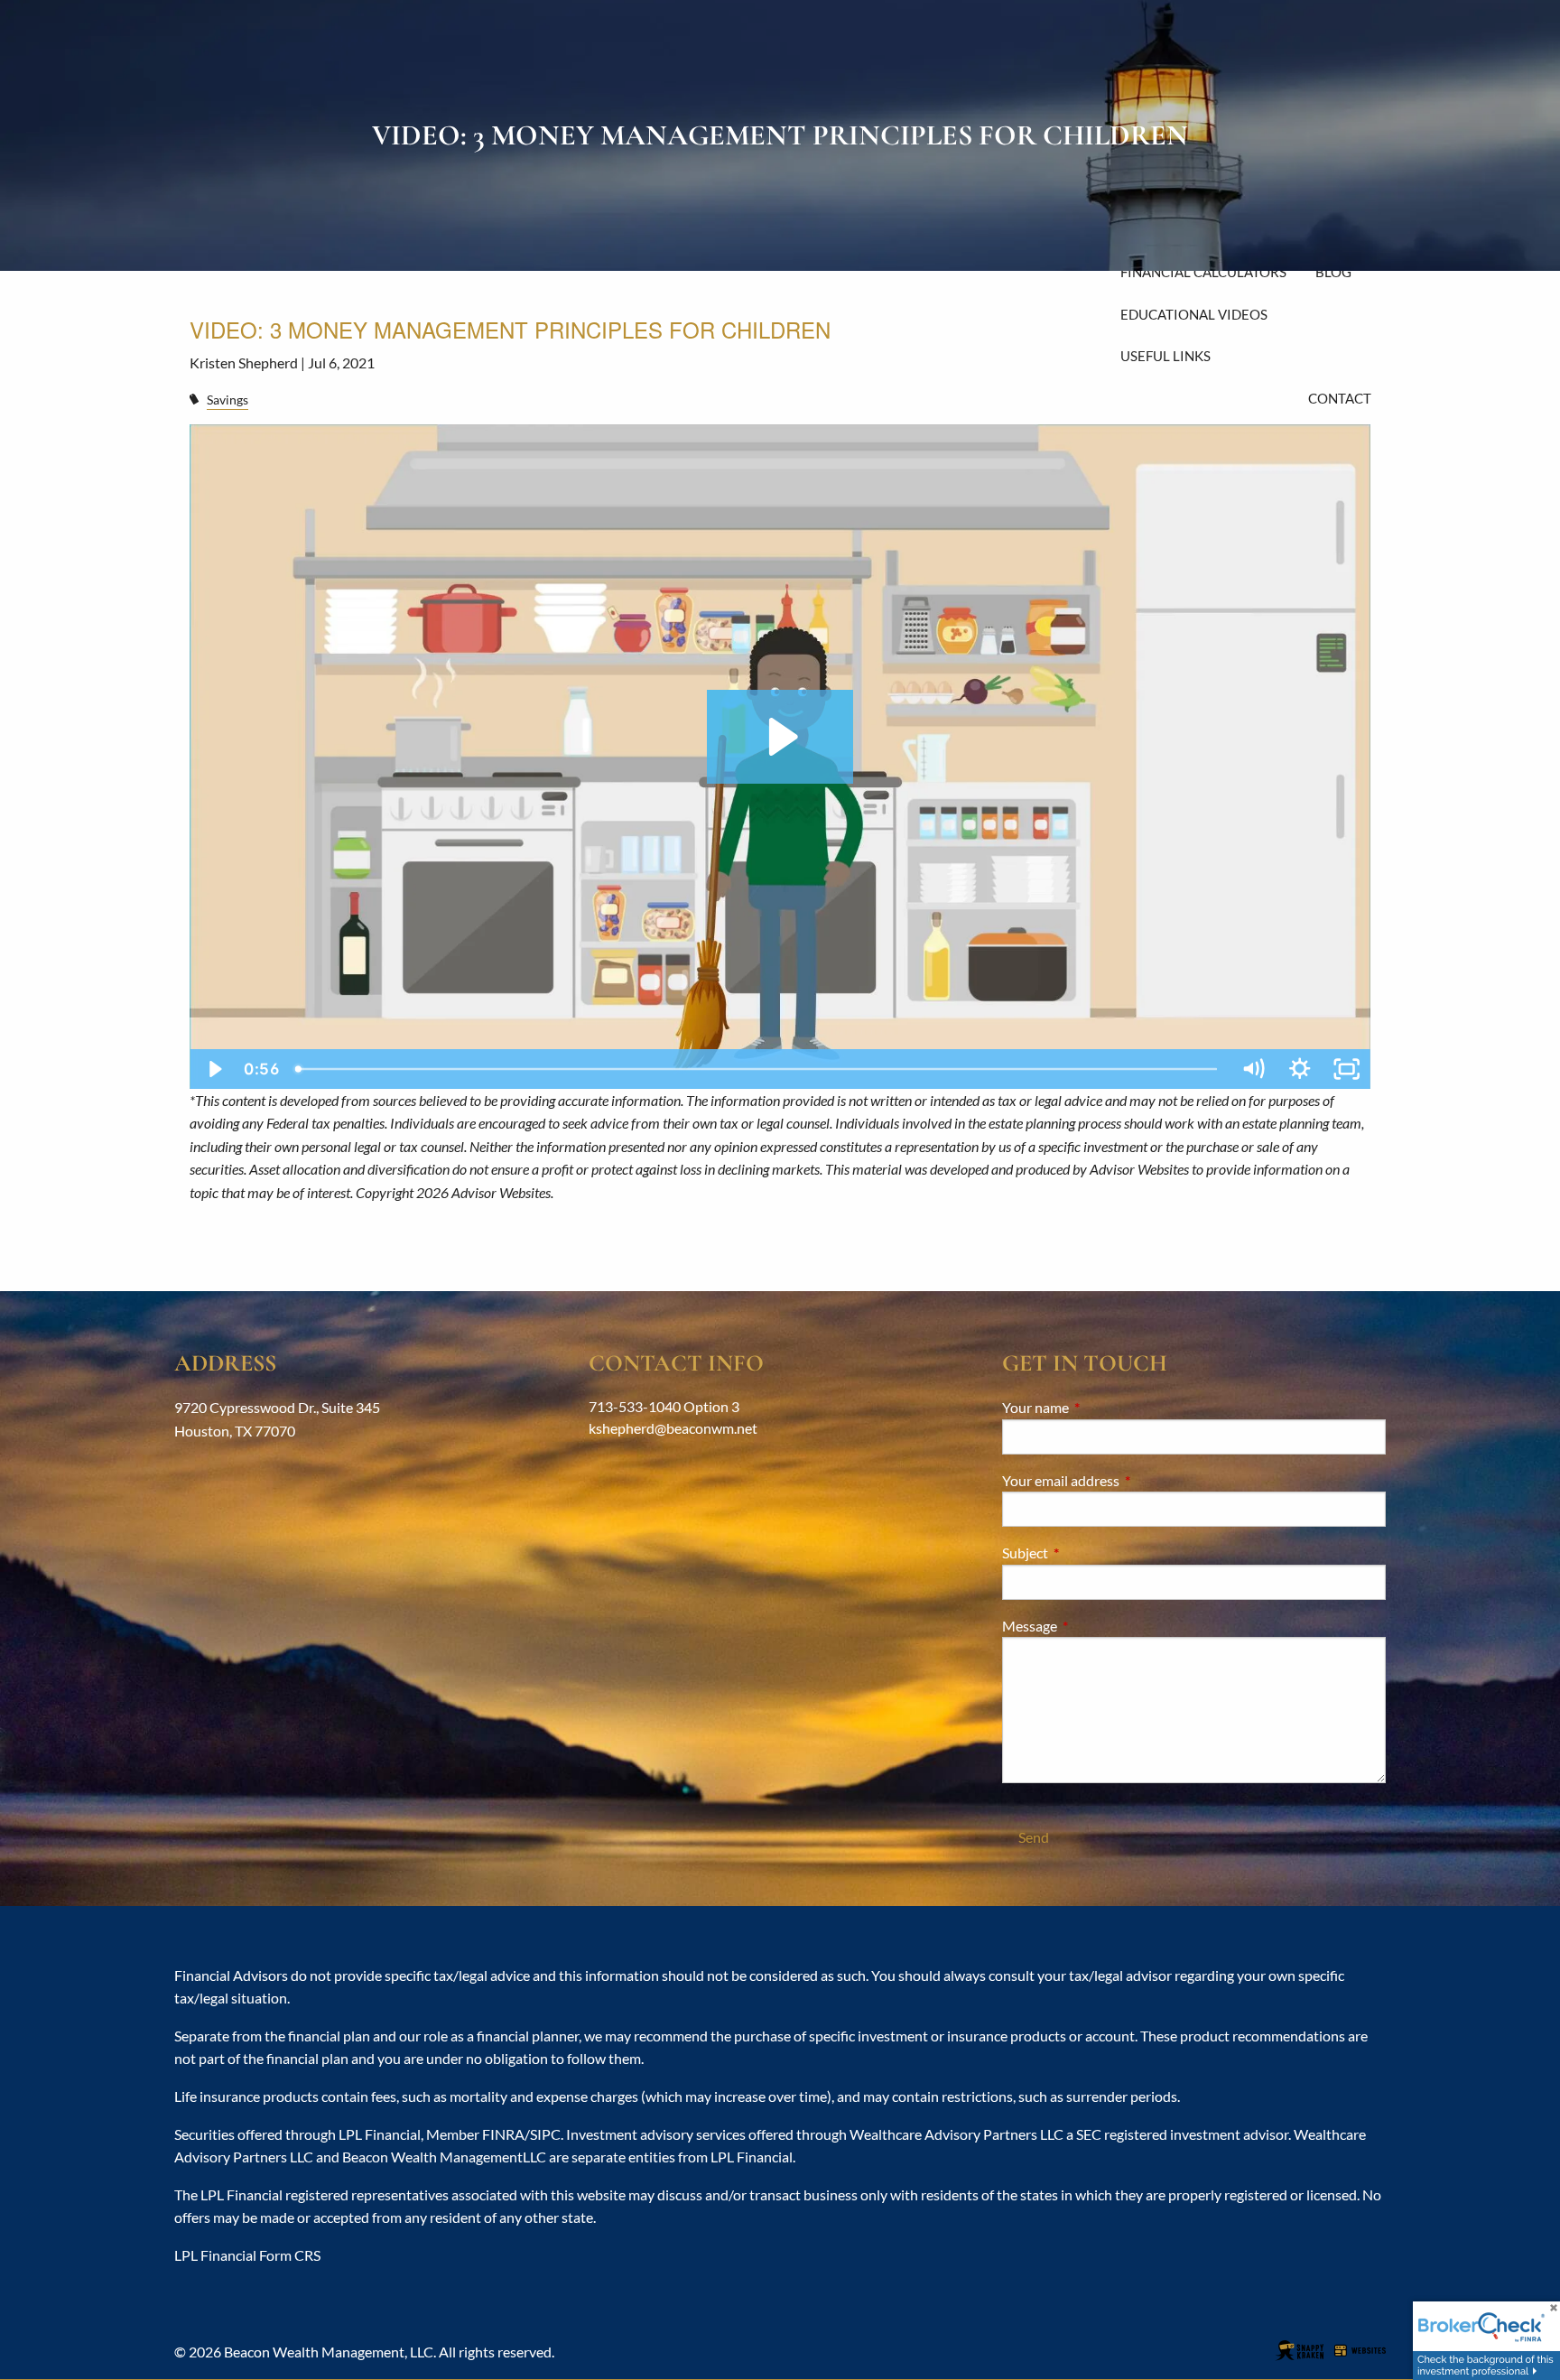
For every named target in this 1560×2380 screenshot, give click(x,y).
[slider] (758, 1069)
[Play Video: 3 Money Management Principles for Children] (780, 737)
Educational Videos (1194, 314)
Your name (1100, 1407)
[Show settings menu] (1300, 1069)
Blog (1333, 272)
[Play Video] (213, 1069)
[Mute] (1253, 1069)
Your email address (1126, 1480)
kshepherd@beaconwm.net (673, 1428)
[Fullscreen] (1347, 1069)
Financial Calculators (1203, 272)
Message (1095, 1626)
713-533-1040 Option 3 (664, 1406)
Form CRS (290, 2255)
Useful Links (1165, 356)
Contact (1340, 398)
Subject (1090, 1553)
